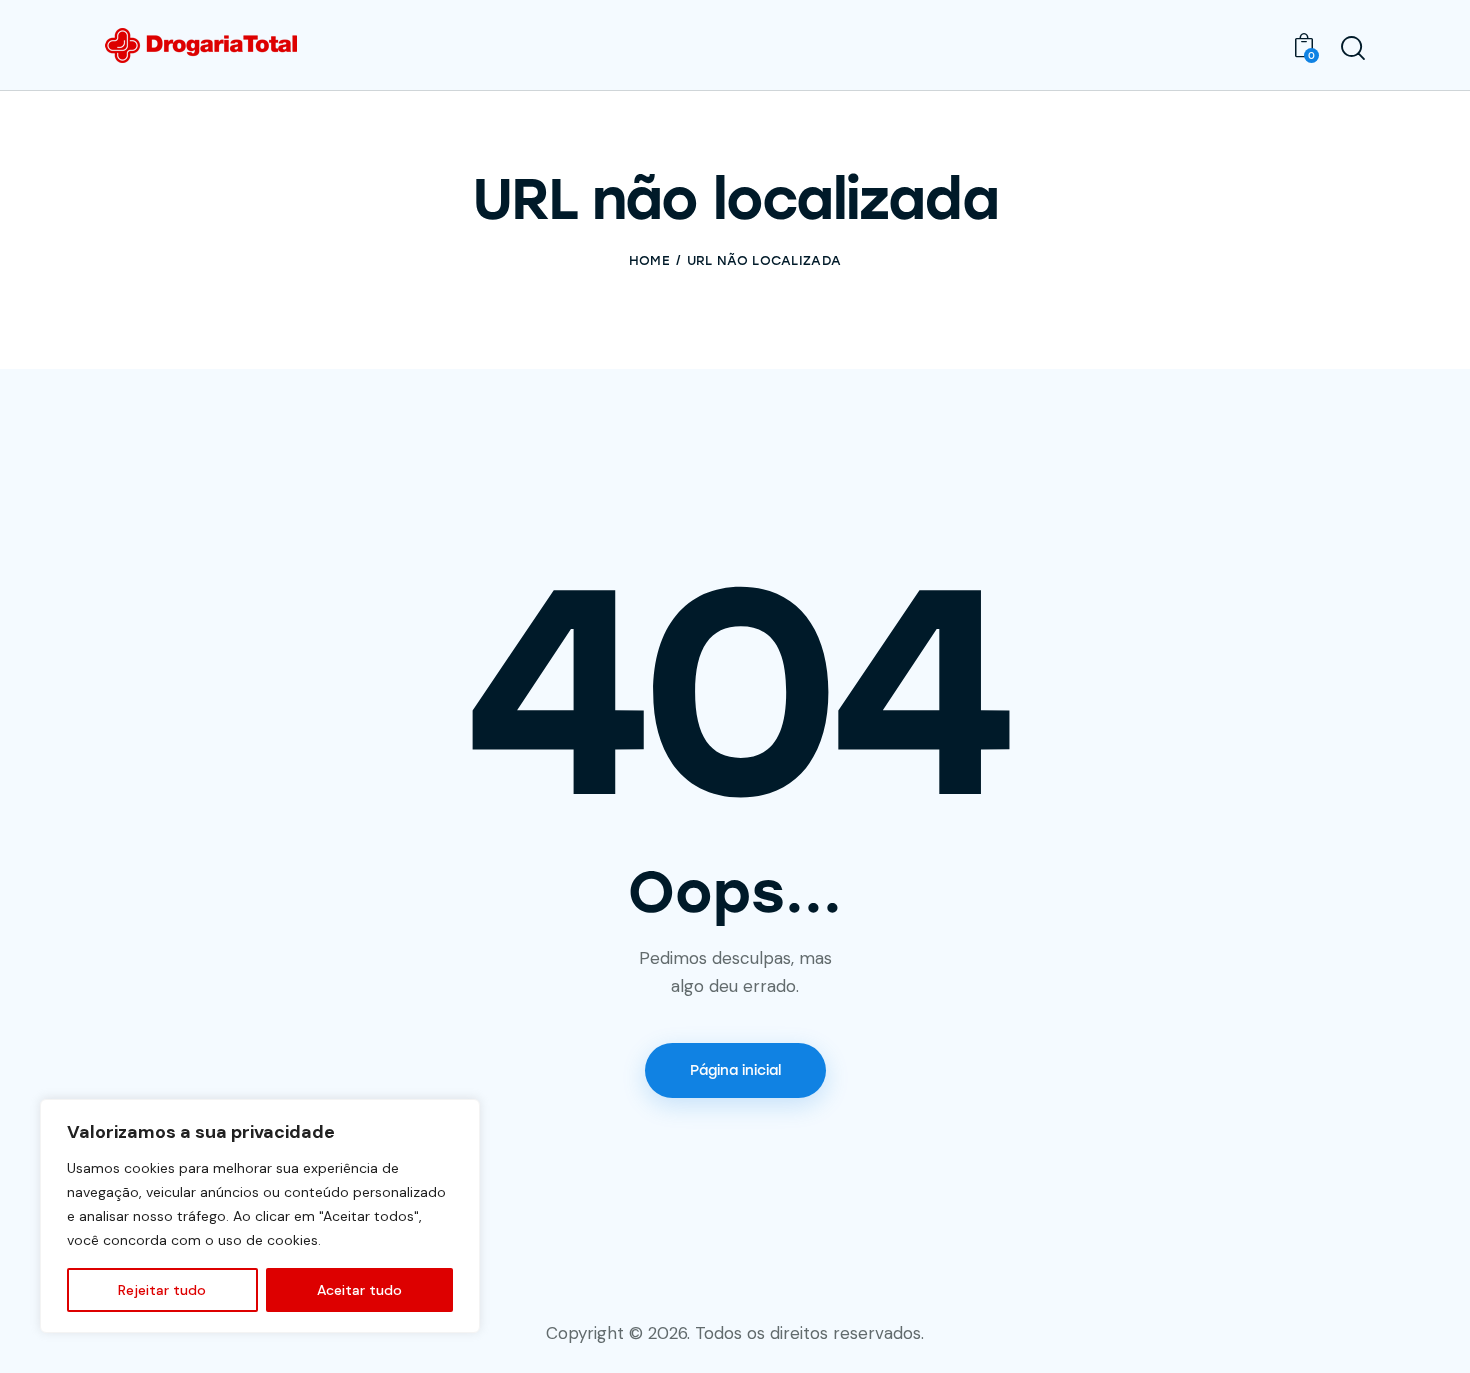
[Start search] (1353, 48)
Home (649, 260)
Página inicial (735, 1070)
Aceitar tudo (359, 1290)
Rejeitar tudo (162, 1290)
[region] (260, 1216)
